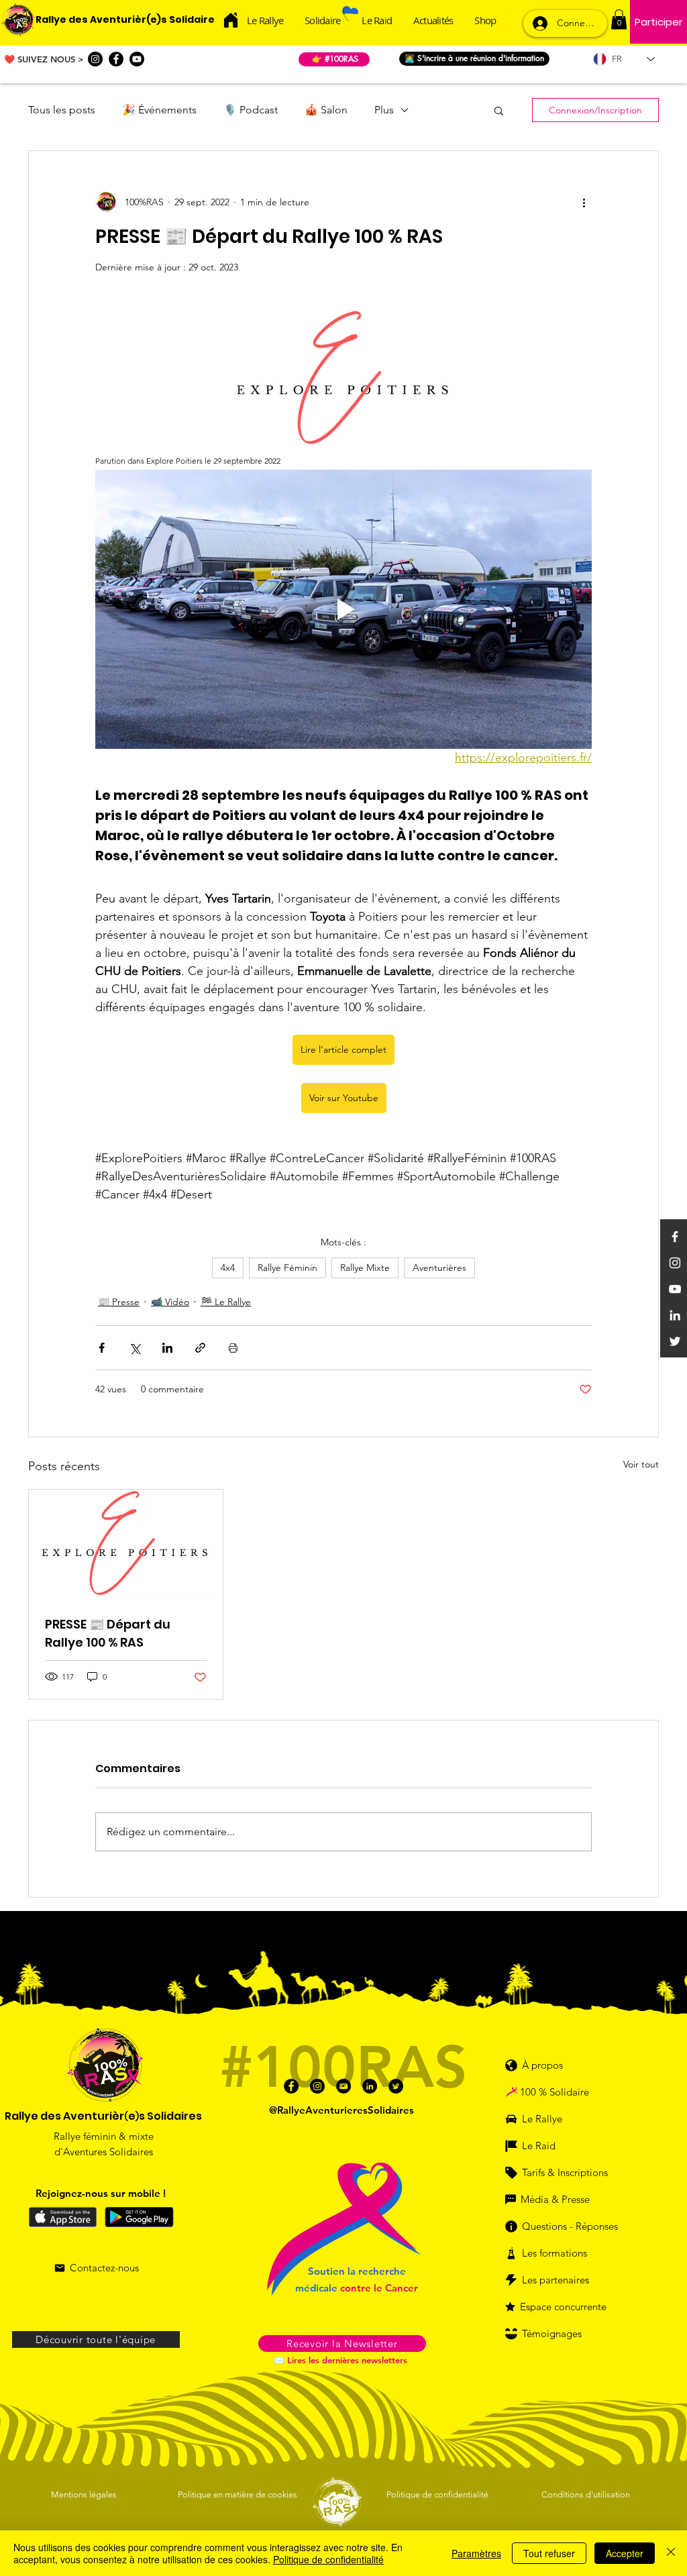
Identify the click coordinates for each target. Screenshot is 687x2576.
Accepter (625, 2553)
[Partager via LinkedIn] (167, 1348)
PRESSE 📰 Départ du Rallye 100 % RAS (108, 1633)
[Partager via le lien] (200, 1348)
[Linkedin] (675, 1315)
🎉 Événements (159, 110)
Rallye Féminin (287, 1268)
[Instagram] (95, 59)
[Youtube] (137, 59)
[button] (619, 19)
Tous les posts (62, 110)
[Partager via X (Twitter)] (135, 1348)
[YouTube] (675, 1289)
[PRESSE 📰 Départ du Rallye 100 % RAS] (126, 1544)
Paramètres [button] (476, 2553)
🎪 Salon (326, 110)
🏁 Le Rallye (226, 1302)
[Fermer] (671, 2553)
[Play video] (343, 609)
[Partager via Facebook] (102, 1348)
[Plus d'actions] (584, 202)
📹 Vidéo (170, 1302)
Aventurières (439, 1268)
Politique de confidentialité (328, 2559)
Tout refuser (549, 2553)
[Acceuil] (230, 20)
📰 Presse (119, 1302)
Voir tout (641, 1464)
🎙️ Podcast (251, 110)
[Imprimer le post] (233, 1348)
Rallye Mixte (365, 1268)
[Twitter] (675, 1341)
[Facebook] (116, 59)
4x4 (228, 1268)
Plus (384, 110)
